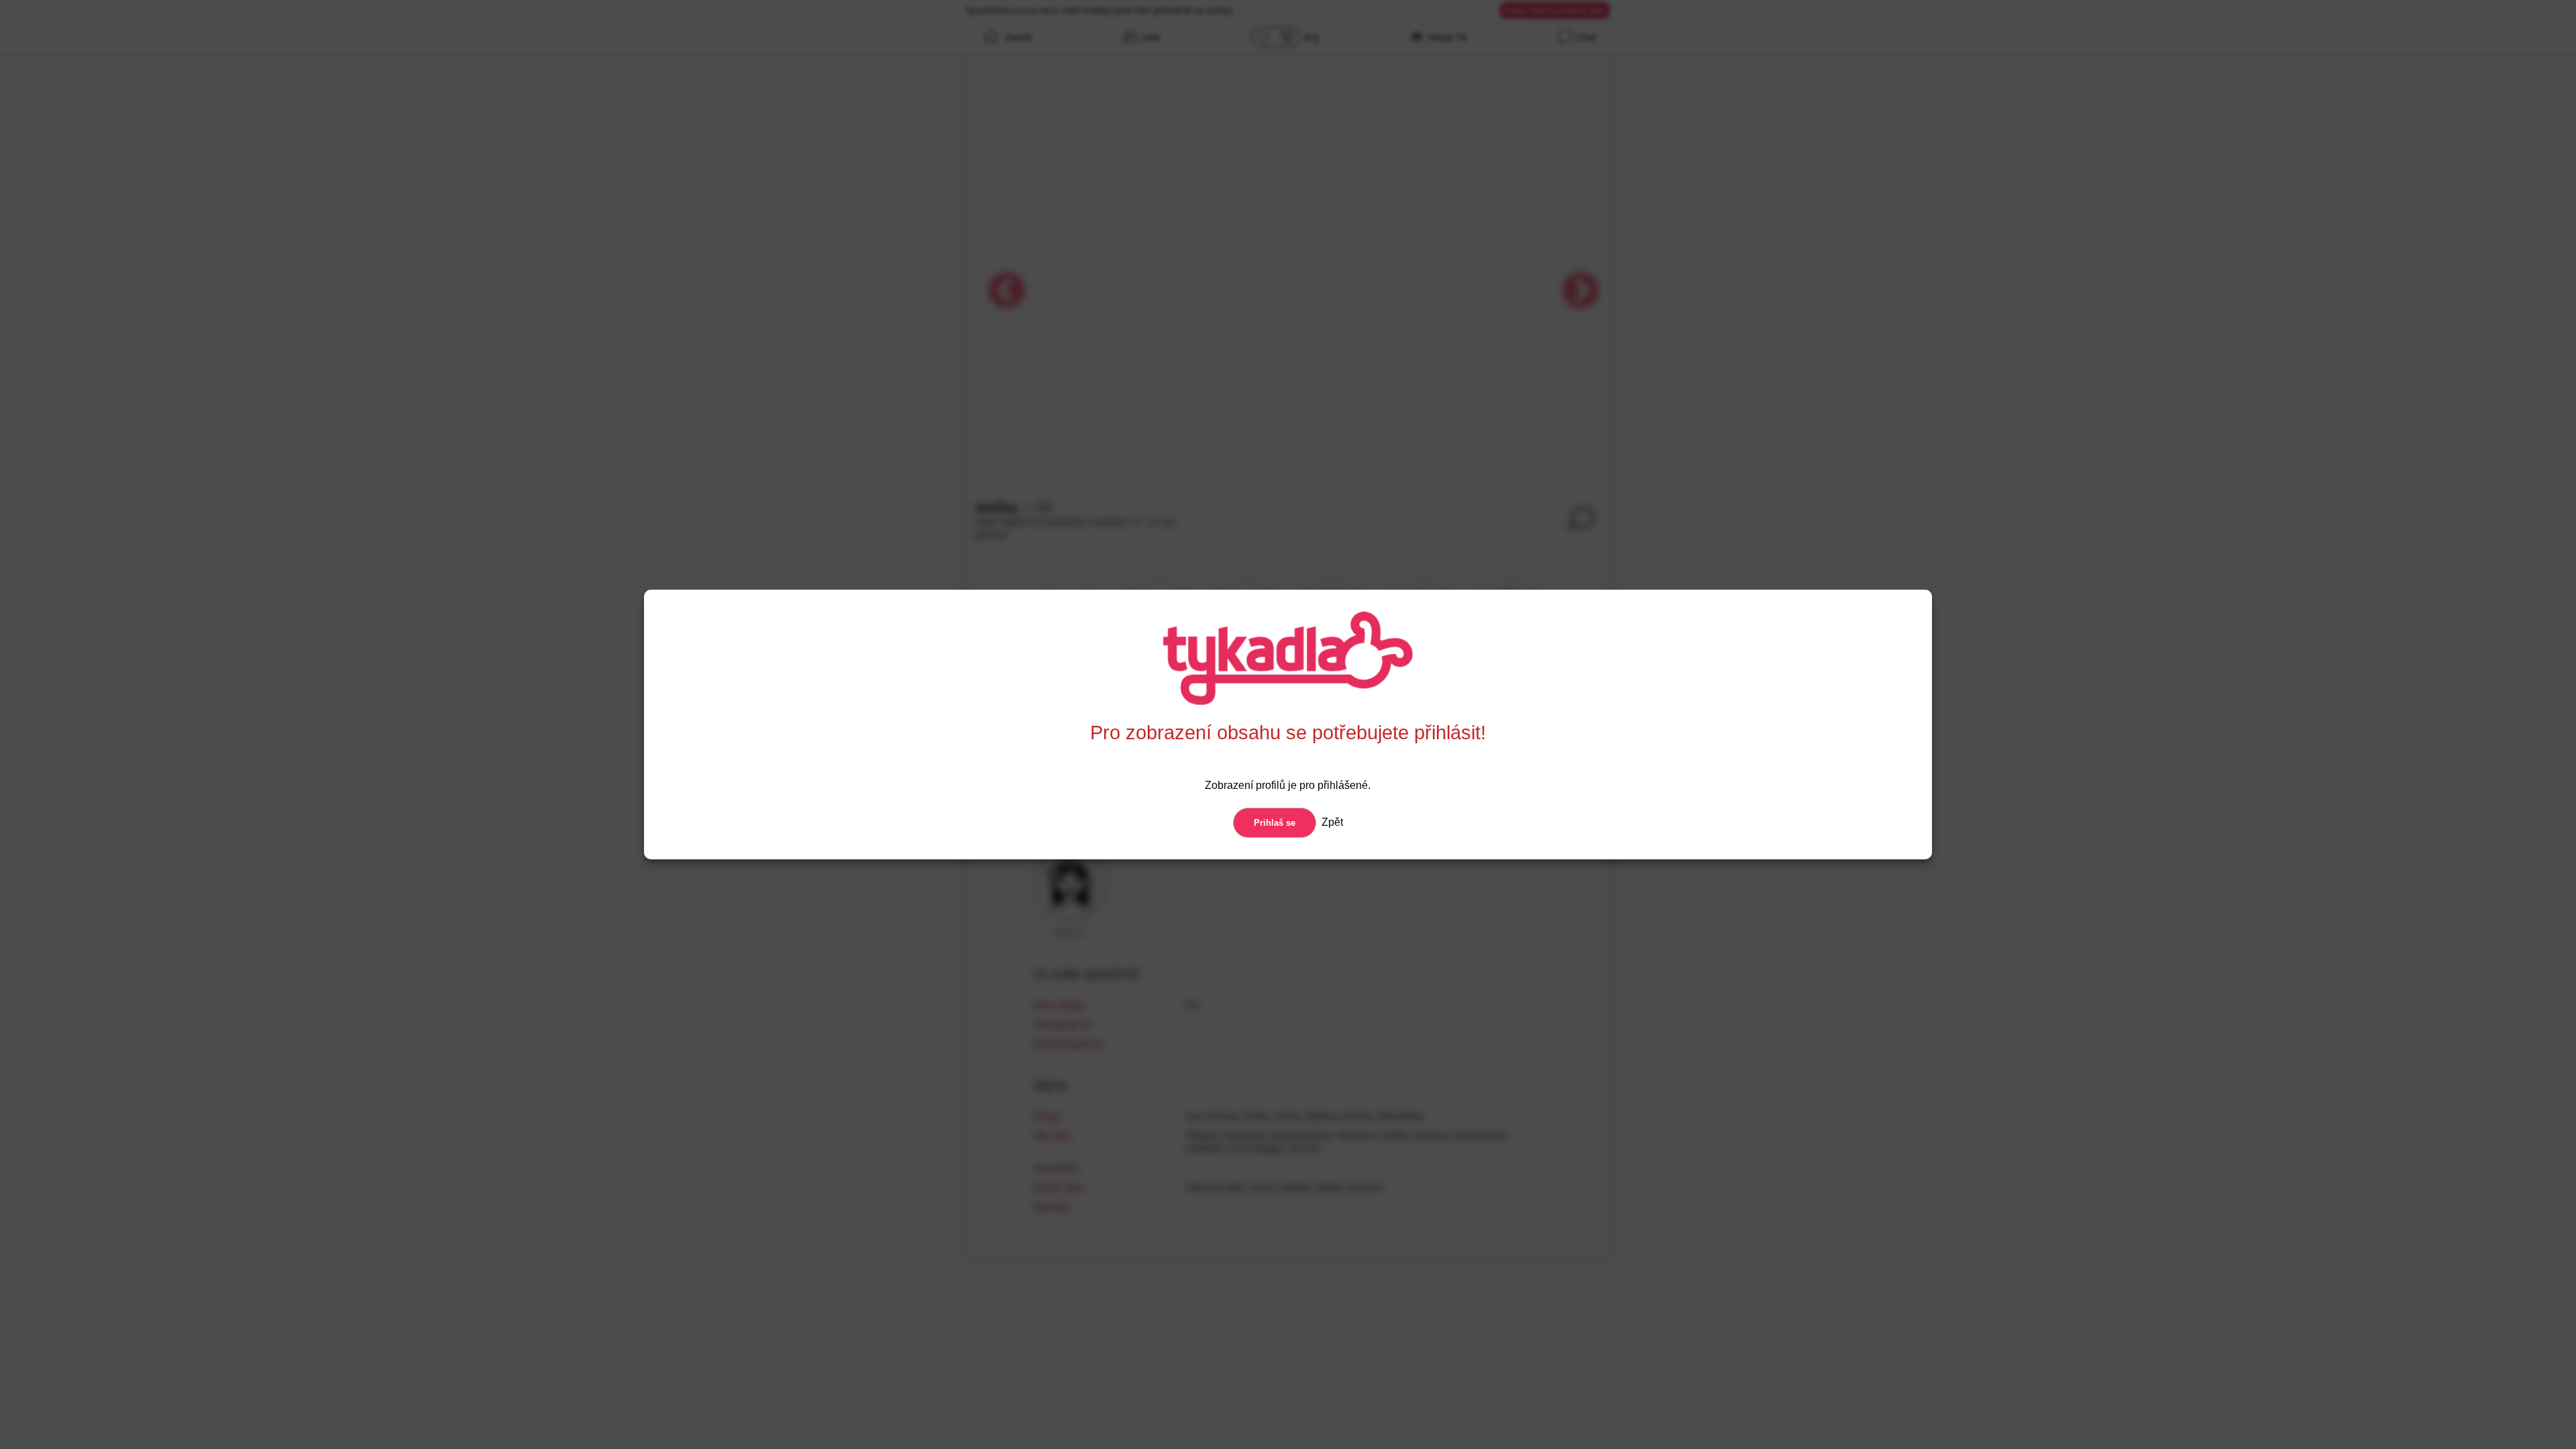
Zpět (1331, 822)
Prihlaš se (1275, 823)
